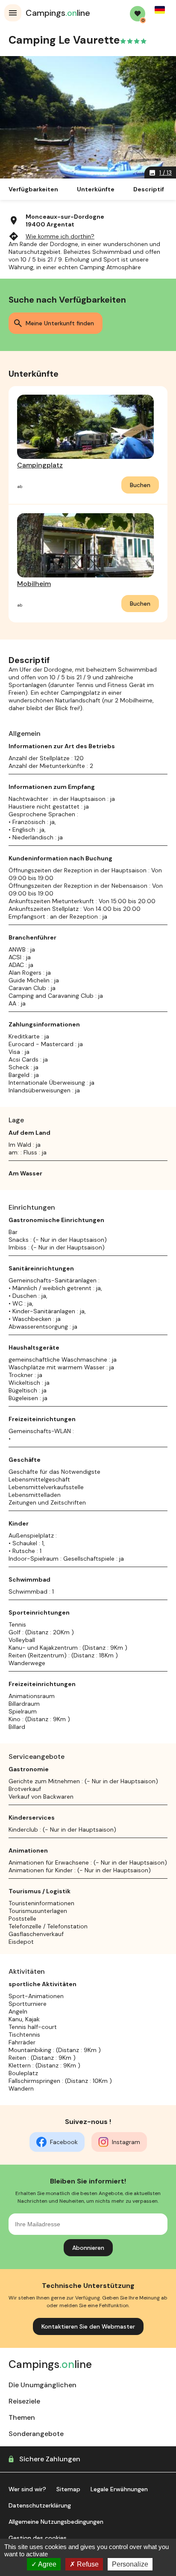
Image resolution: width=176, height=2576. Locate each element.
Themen (22, 2417)
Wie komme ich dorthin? (51, 236)
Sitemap (68, 2489)
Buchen (140, 485)
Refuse (87, 2564)
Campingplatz (40, 465)
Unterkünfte (96, 189)
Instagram (126, 2142)
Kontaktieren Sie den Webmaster (88, 2326)
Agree (47, 2564)
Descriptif (149, 189)
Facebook (64, 2142)
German (160, 10)
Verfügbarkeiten (33, 189)
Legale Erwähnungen (119, 2489)
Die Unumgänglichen (43, 2385)
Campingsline (58, 13)
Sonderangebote (36, 2434)
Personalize (130, 2564)
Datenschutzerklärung (40, 2505)
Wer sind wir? (27, 2489)
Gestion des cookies (38, 2538)
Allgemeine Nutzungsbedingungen (56, 2522)
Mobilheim (34, 584)
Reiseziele (24, 2401)
